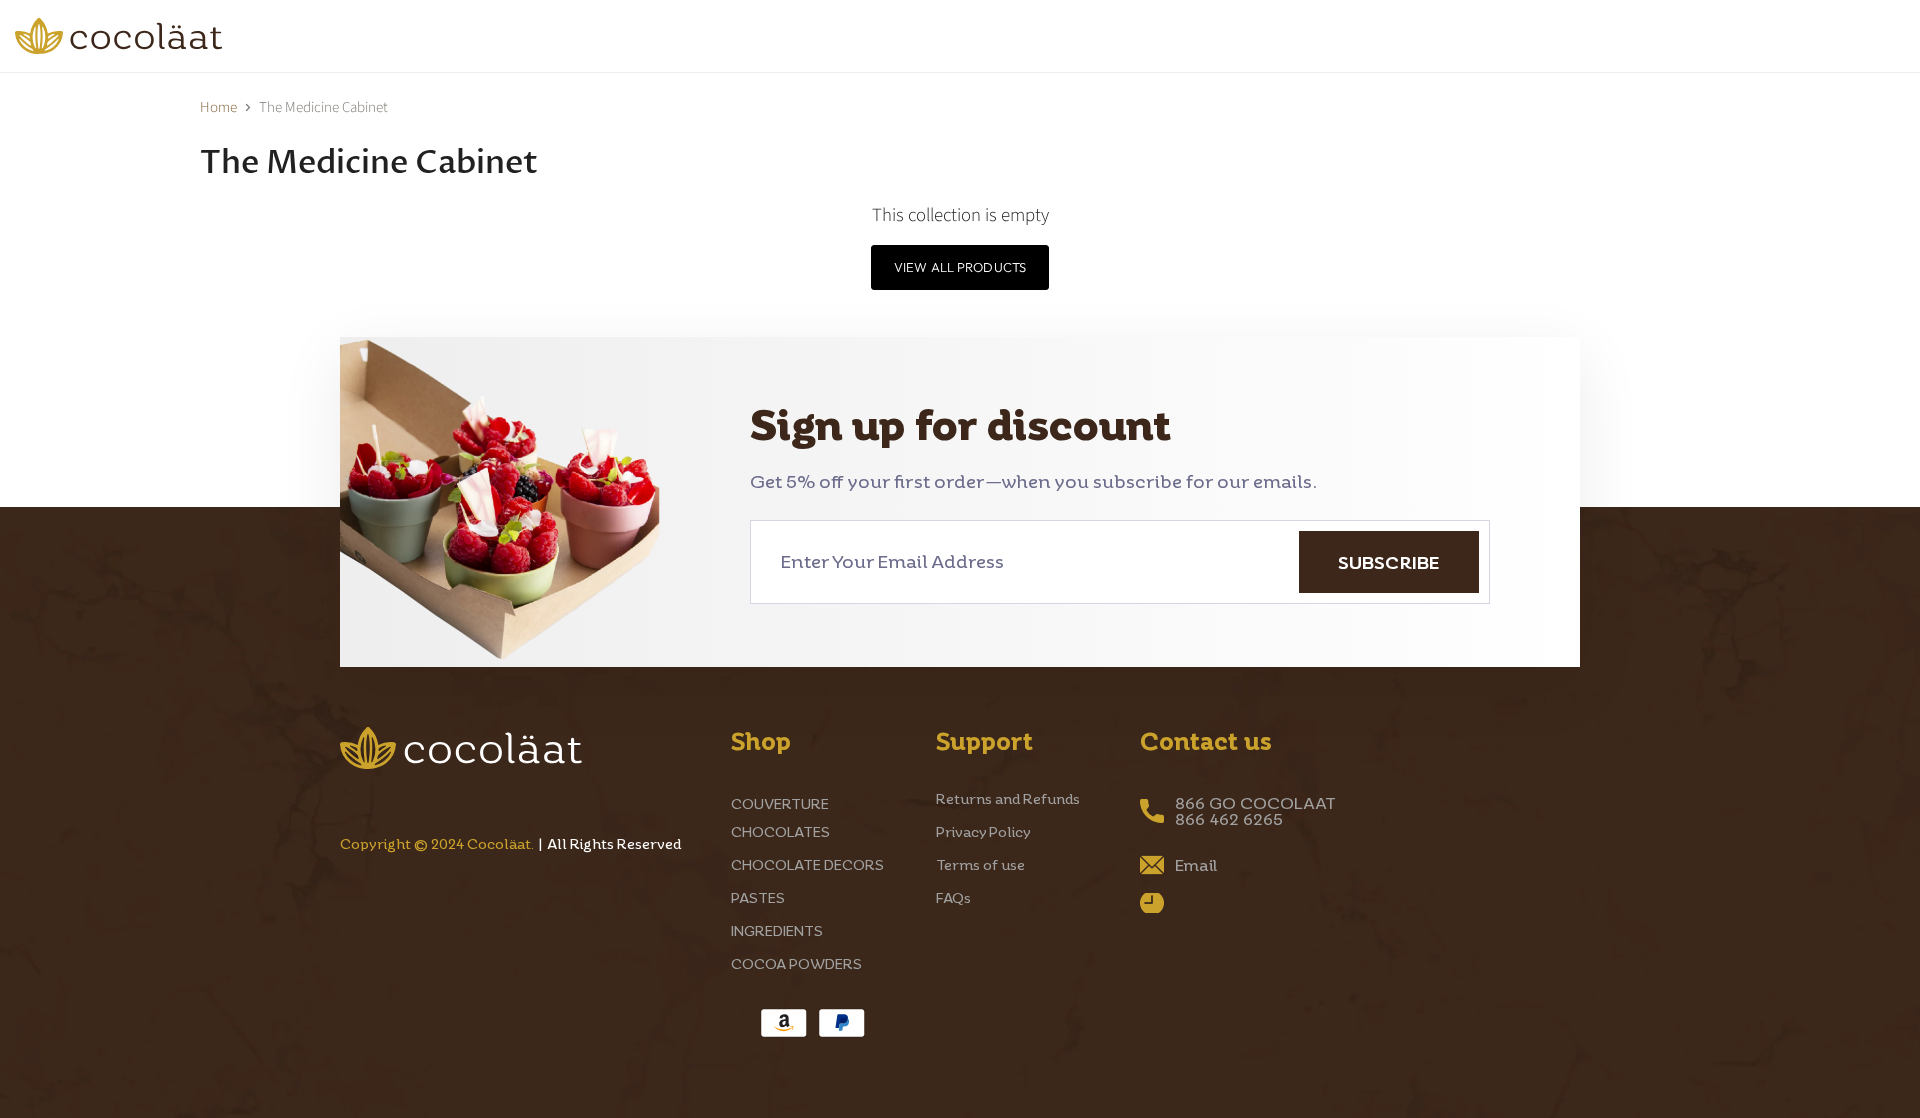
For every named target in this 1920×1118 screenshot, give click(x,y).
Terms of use (980, 864)
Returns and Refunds (1008, 798)
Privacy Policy (983, 831)
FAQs (953, 897)
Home (218, 107)
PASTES (619, 36)
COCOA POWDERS (966, 36)
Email (1196, 865)
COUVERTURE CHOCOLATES (160, 36)
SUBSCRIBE (1389, 562)
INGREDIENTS (769, 36)
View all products (960, 267)
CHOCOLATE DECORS (433, 36)
